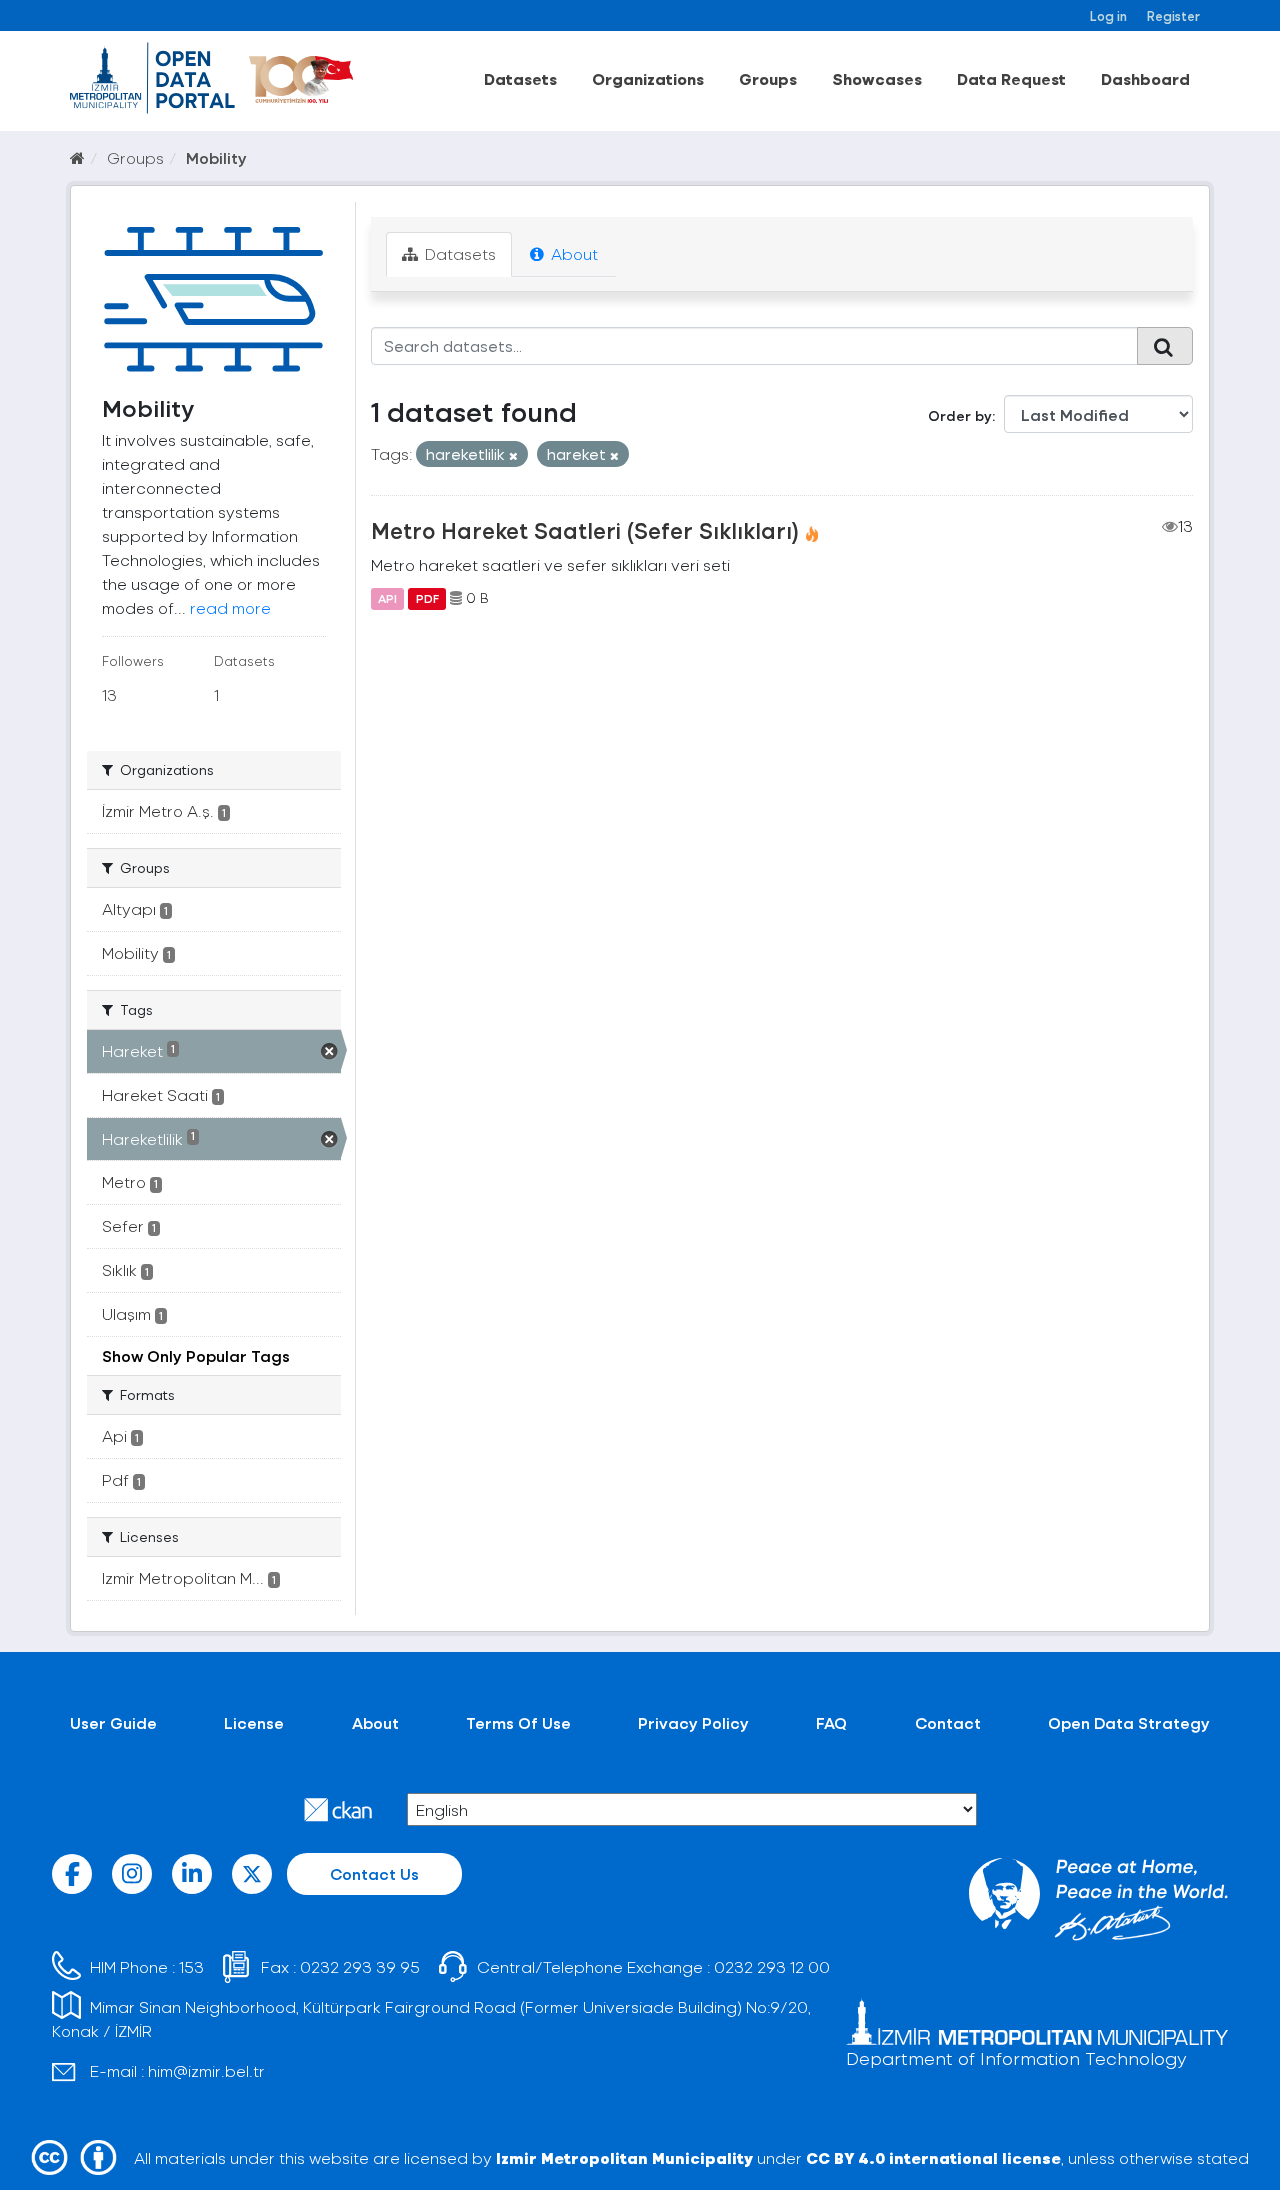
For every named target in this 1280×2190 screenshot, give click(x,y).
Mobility (216, 157)
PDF (427, 598)
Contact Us (374, 1873)
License (254, 1722)
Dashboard (1145, 78)
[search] (1165, 346)
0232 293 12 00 (772, 1966)
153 (191, 1966)
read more (230, 607)
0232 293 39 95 (360, 1966)
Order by (960, 415)
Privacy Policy (693, 1722)
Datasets (520, 78)
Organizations (648, 78)
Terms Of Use (518, 1722)
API (387, 598)
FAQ (831, 1722)
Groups (768, 78)
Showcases (877, 78)
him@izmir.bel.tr (206, 2070)
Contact (948, 1722)
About (572, 253)
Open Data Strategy (1129, 1722)
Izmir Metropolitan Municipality (624, 2157)
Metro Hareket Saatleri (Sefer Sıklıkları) (585, 530)
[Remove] (513, 455)
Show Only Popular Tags (196, 1355)
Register (1173, 15)
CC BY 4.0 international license (933, 2157)
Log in (1108, 15)
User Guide (113, 1722)
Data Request (1011, 78)
